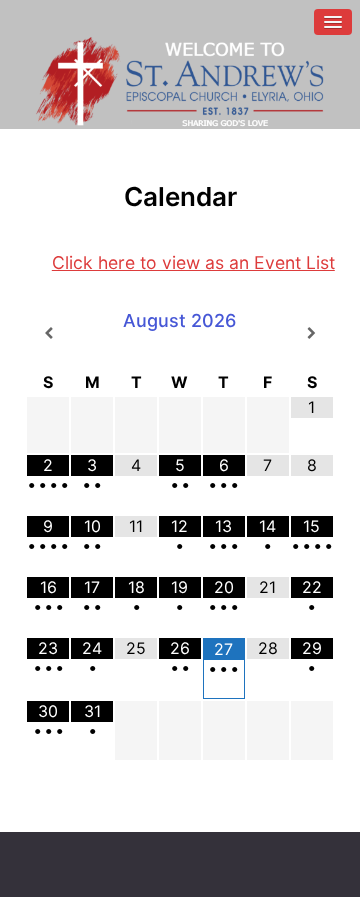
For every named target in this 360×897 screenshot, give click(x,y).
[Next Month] (312, 333)
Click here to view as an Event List (193, 262)
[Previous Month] (48, 333)
